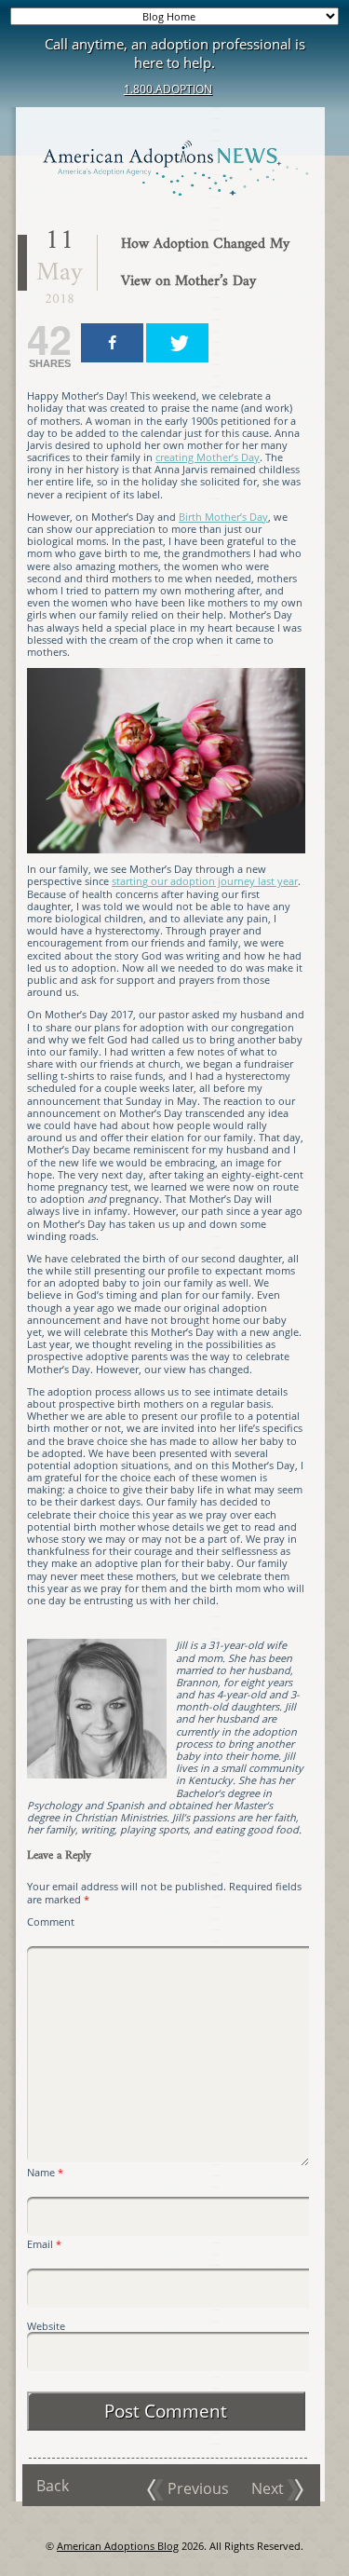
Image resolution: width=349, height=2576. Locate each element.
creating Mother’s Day (208, 457)
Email (44, 2244)
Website (46, 2326)
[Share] (112, 343)
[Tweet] (177, 343)
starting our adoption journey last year (205, 881)
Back (53, 2486)
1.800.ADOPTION (168, 89)
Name (45, 2172)
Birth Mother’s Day (223, 517)
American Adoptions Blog (118, 2546)
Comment (51, 1922)
